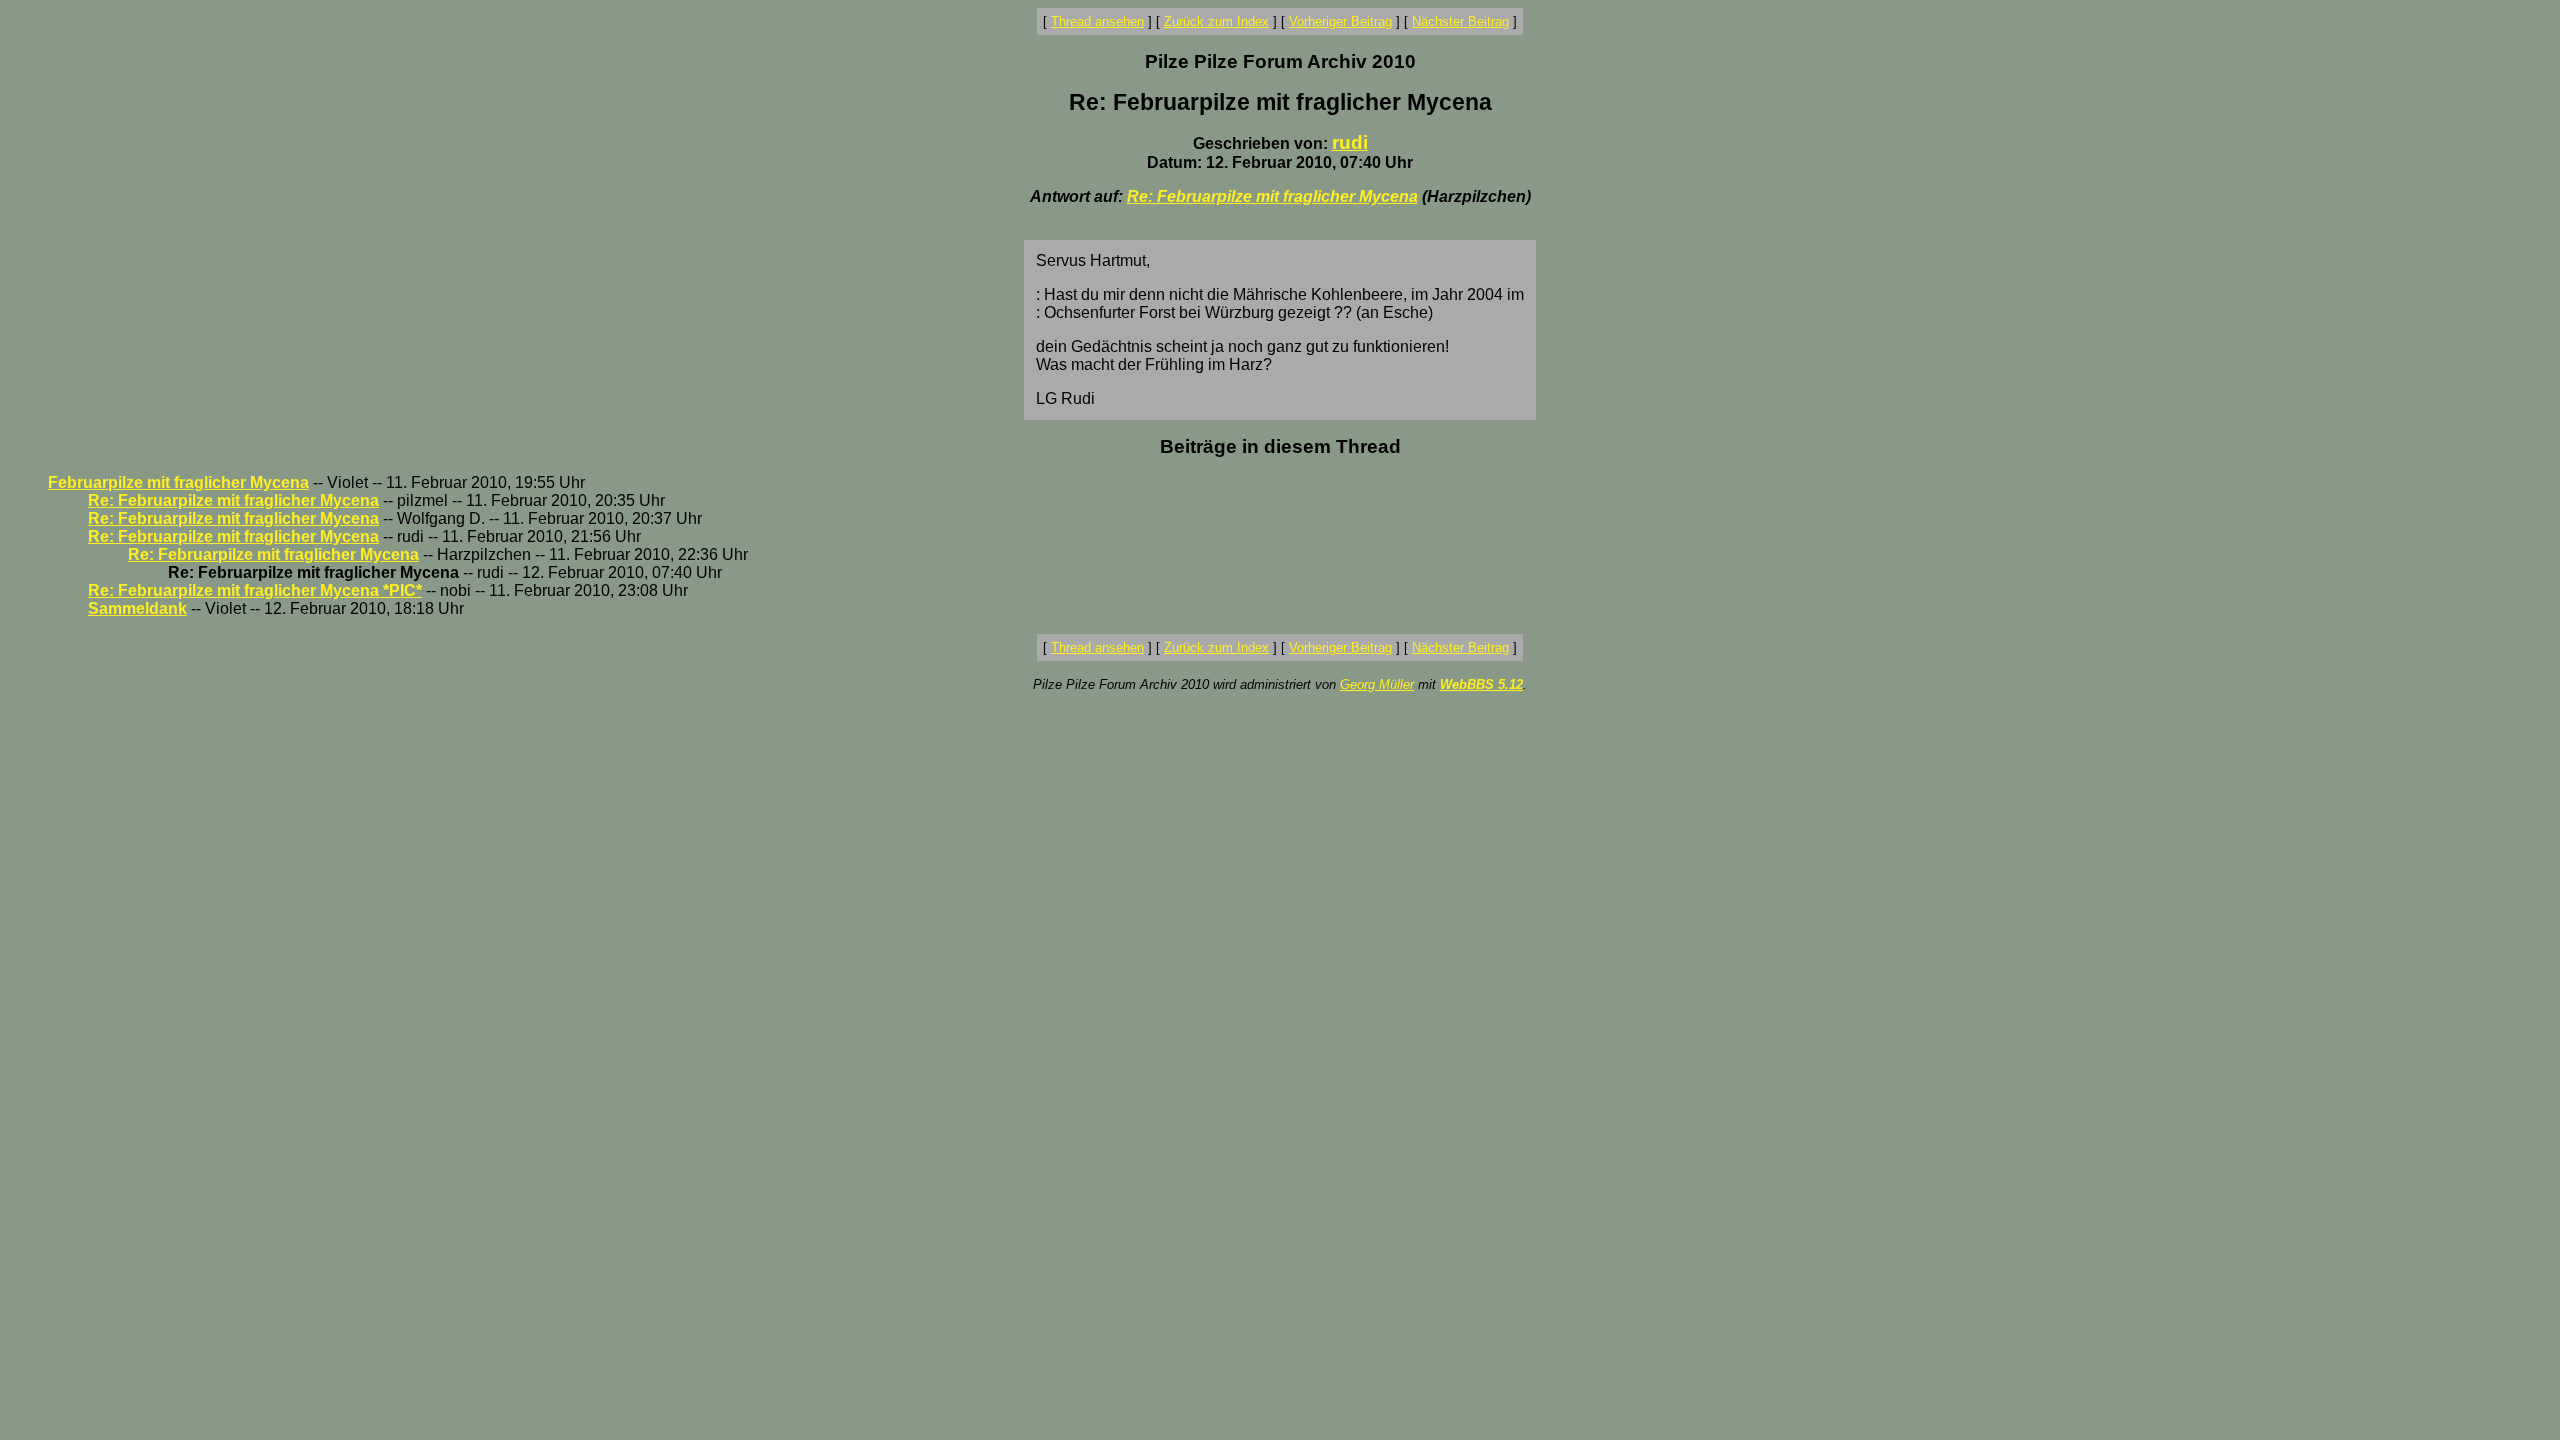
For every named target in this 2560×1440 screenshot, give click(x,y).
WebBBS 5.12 (1481, 684)
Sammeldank (137, 608)
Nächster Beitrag (1460, 21)
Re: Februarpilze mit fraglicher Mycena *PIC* (255, 590)
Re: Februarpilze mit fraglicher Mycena (1272, 196)
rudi (1350, 142)
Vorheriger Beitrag (1340, 21)
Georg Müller (1377, 684)
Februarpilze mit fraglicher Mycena (178, 482)
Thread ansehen (1097, 21)
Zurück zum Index (1216, 21)
